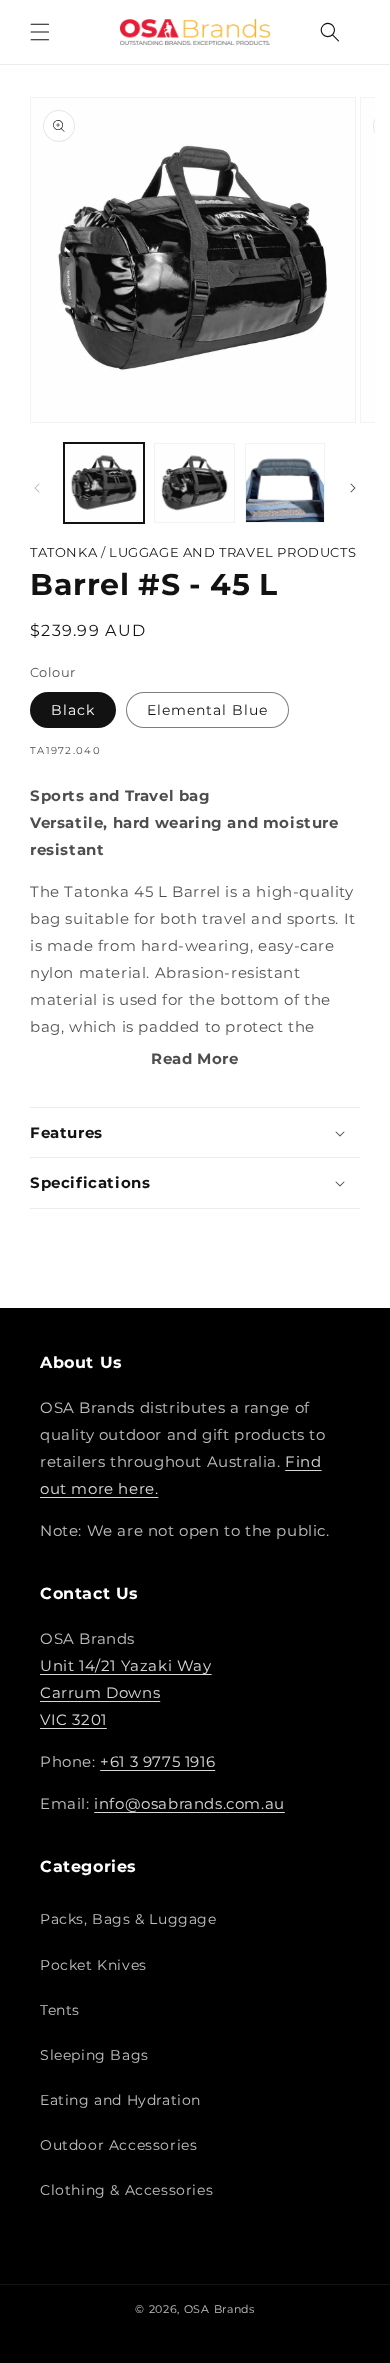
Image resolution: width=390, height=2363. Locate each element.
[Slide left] (37, 488)
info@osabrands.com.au (189, 1803)
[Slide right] (353, 488)
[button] (40, 32)
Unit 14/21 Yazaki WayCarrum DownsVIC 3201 (126, 1692)
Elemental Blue (207, 710)
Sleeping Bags (94, 2055)
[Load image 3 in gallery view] (194, 483)
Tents (60, 2010)
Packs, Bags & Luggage (128, 1919)
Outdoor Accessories (118, 2145)
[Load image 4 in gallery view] (285, 483)
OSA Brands (219, 2309)
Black (73, 710)
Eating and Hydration (120, 2100)
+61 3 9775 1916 (157, 1761)
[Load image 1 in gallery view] (104, 483)
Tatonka (65, 552)
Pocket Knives (93, 1965)
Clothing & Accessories (126, 2190)
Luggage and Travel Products (232, 552)
